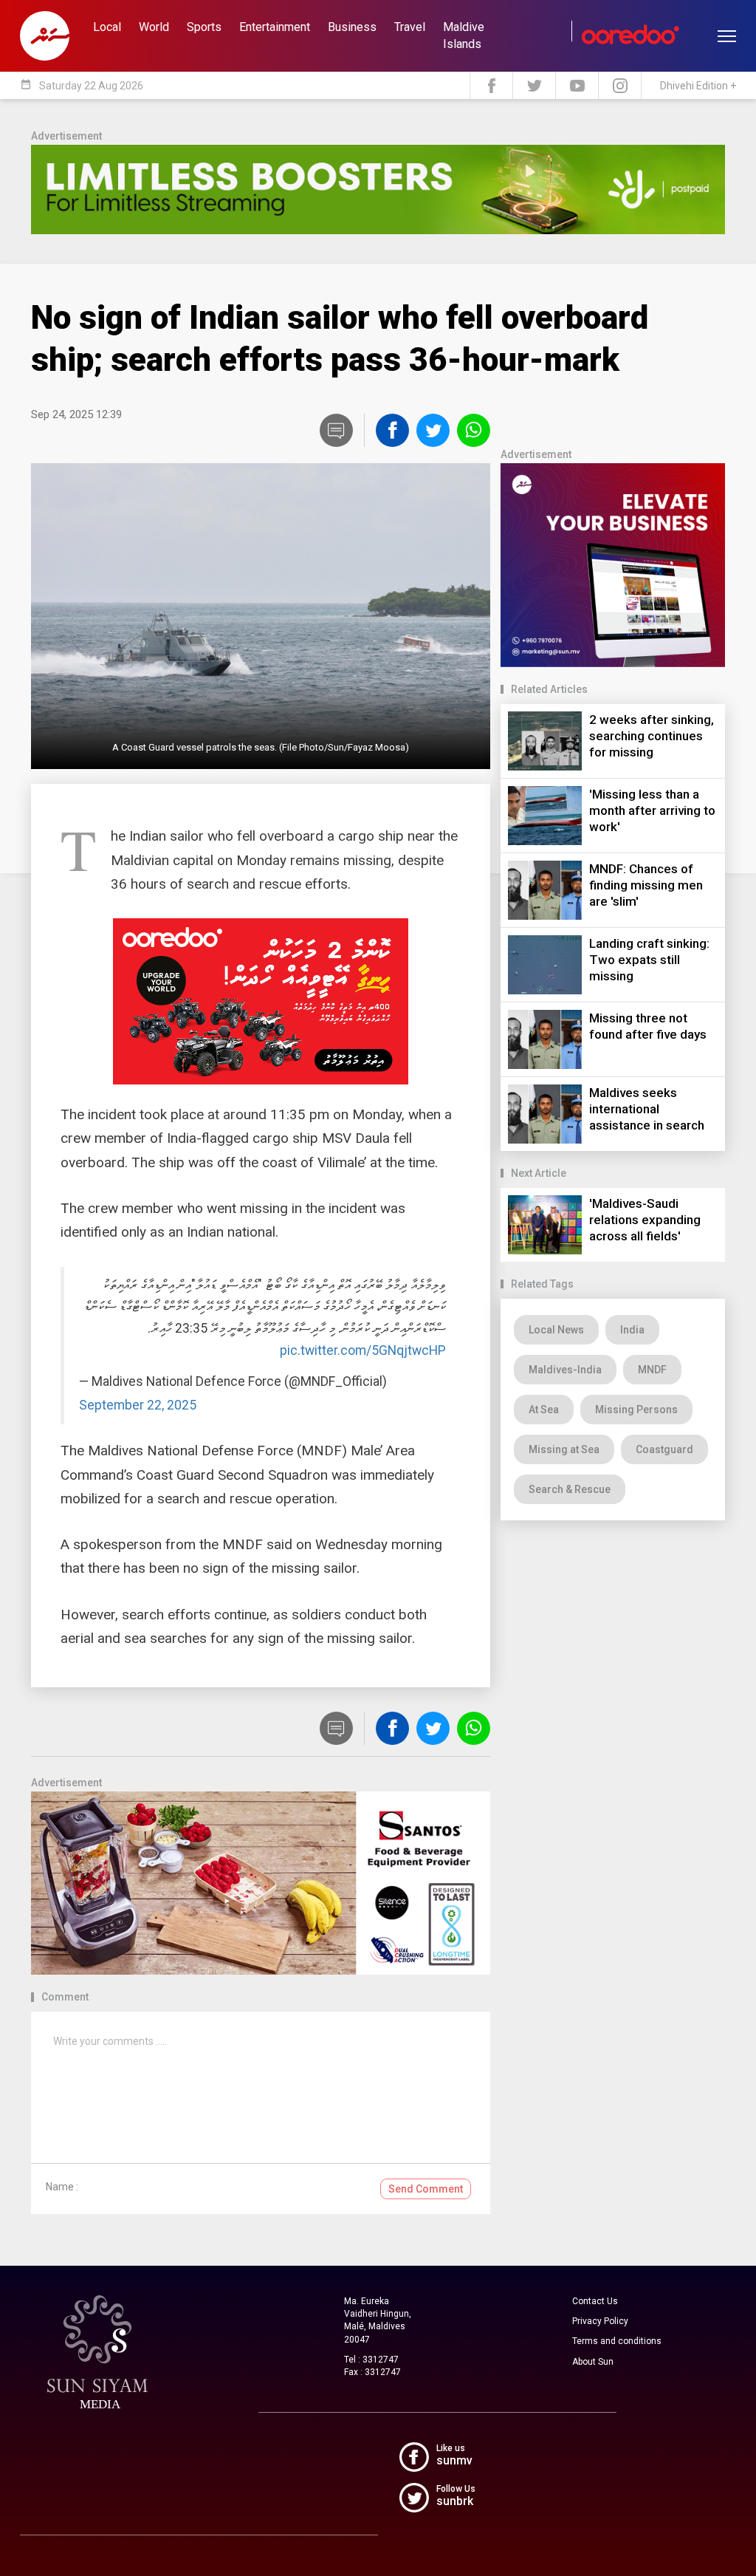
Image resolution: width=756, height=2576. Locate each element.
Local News (556, 1330)
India (632, 1330)
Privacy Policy (600, 2321)
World (154, 27)
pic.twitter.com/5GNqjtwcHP (363, 1350)
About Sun (593, 2362)
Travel (410, 27)
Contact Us (595, 2301)
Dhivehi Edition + (698, 86)
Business (352, 27)
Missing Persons (636, 1410)
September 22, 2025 (138, 1405)
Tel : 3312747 (371, 2360)
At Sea (544, 1410)
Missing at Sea (564, 1449)
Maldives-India (565, 1370)
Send (426, 2189)
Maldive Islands (464, 35)
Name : (62, 2187)
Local (107, 27)
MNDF (652, 1370)
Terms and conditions (617, 2341)
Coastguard (664, 1449)
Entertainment (275, 27)
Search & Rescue (570, 1489)
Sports (204, 27)
